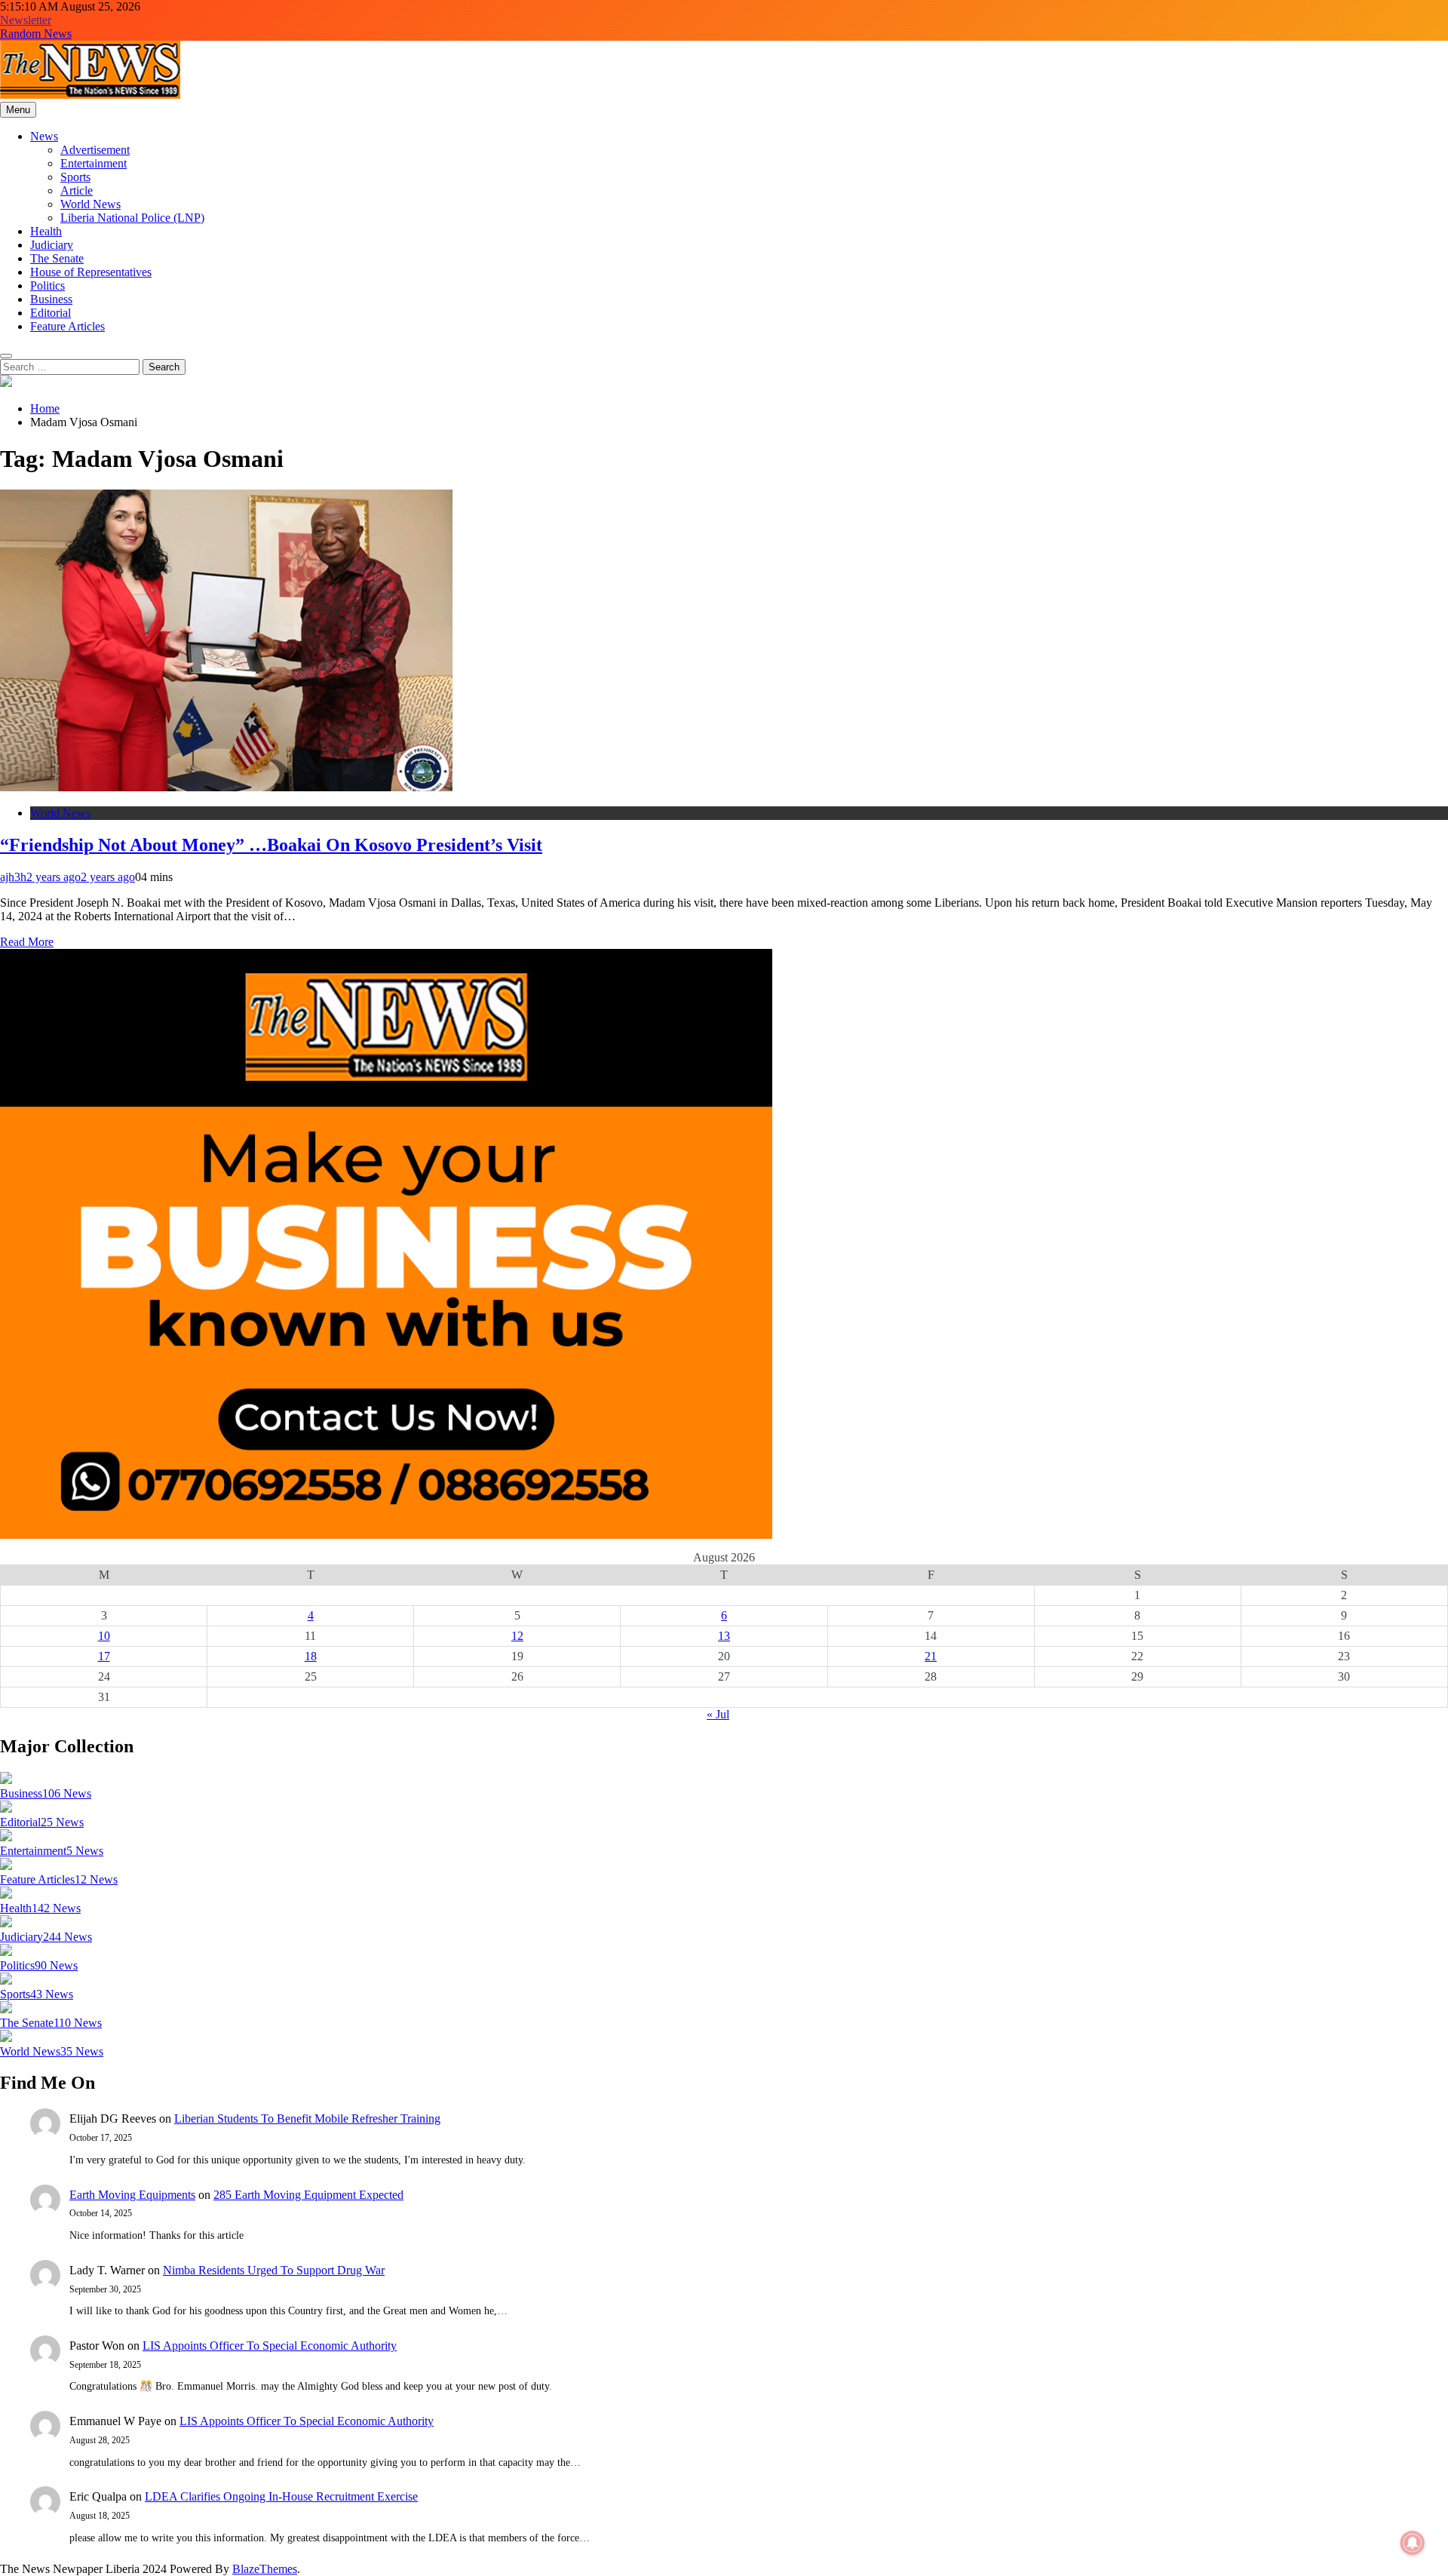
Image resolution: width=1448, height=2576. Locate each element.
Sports (75, 177)
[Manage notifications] (1413, 2543)
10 (104, 1636)
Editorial (51, 313)
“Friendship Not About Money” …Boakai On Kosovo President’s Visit (271, 845)
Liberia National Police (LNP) (132, 218)
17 (104, 1656)
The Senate (57, 258)
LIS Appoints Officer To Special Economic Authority (270, 2346)
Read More (27, 942)
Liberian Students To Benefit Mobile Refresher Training (307, 2119)
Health (46, 231)
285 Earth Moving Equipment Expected (308, 2195)
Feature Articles (67, 326)
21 (931, 1656)
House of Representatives (91, 272)
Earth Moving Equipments (132, 2195)
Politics (48, 286)
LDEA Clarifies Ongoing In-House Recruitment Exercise (281, 2496)
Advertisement (95, 150)
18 (311, 1656)
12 (517, 1636)
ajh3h (13, 877)
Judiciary (52, 245)
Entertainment (94, 163)
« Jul (718, 1714)
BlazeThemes (265, 2569)
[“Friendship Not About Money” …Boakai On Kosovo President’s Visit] (226, 787)
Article (77, 190)
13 (724, 1636)
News (44, 136)
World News (90, 204)
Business (51, 299)
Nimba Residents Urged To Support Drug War (274, 2270)
